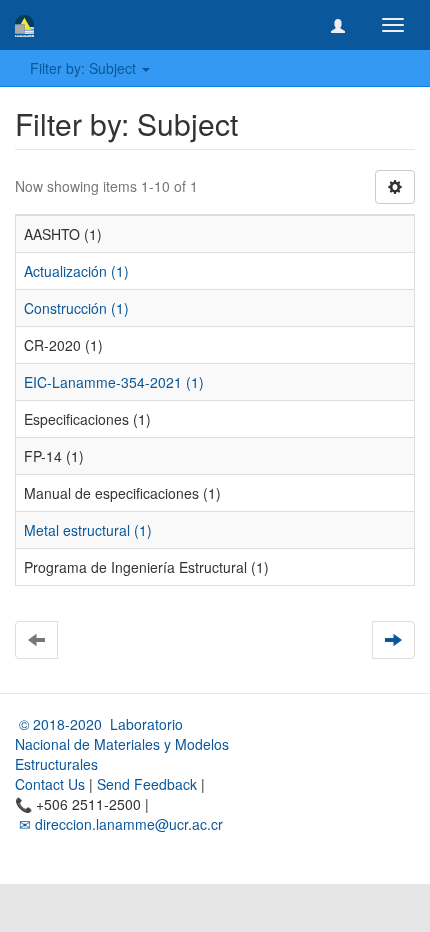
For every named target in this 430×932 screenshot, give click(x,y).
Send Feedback (147, 784)
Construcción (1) (76, 308)
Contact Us (50, 784)
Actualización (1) (76, 271)
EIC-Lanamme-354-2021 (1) (114, 382)
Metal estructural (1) (88, 530)
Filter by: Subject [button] (85, 68)
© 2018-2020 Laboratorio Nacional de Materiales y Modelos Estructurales (122, 744)
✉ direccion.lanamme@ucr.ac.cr (119, 824)
